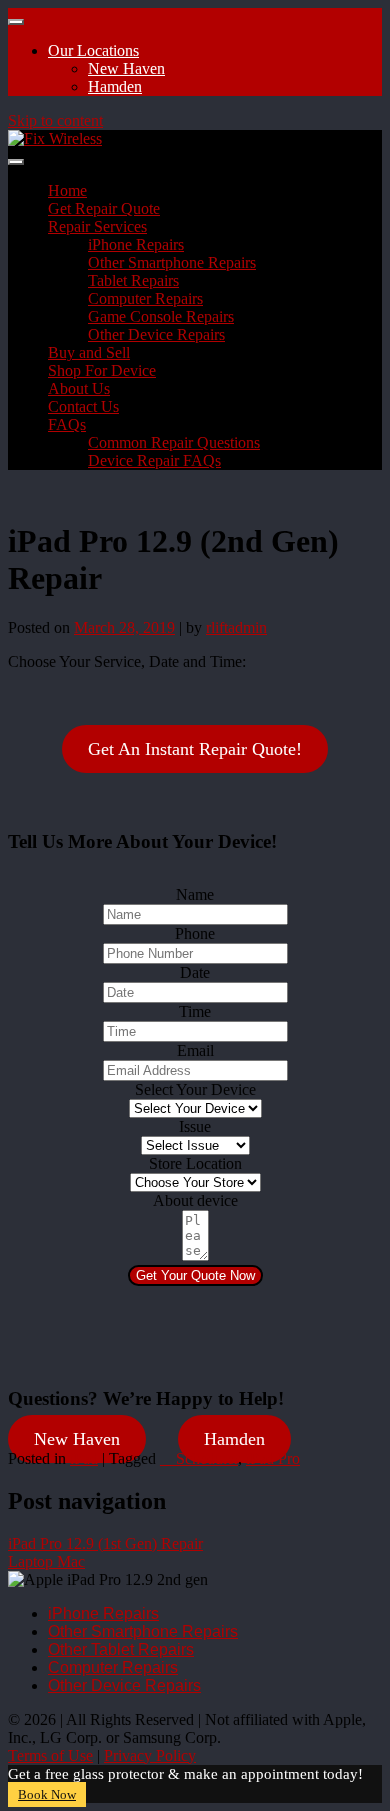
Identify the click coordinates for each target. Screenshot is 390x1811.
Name (195, 894)
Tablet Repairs (133, 280)
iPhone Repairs (136, 244)
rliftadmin (236, 627)
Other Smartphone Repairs (172, 262)
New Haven (126, 68)
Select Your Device (195, 1089)
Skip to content (55, 120)
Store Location (195, 1163)
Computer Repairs (145, 298)
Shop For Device (102, 370)
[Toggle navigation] (16, 22)
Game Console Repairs (161, 316)
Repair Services (97, 226)
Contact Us (83, 406)
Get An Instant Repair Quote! (195, 749)
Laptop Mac (46, 1561)
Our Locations (93, 50)
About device (195, 1200)
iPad (84, 1458)
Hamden (115, 86)
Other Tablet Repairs (121, 1649)
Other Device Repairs (156, 334)
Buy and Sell (89, 352)
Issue (195, 1126)
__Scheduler (199, 1458)
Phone (195, 933)
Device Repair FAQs (154, 460)
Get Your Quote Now (195, 1275)
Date (195, 972)
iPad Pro (273, 1458)
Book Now (47, 1794)
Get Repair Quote (104, 208)
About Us (79, 388)
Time (195, 1011)
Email (195, 1050)
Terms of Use (50, 1755)
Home (67, 190)
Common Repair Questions (174, 442)
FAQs (67, 424)
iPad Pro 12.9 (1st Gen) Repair (105, 1543)
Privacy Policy (150, 1755)
